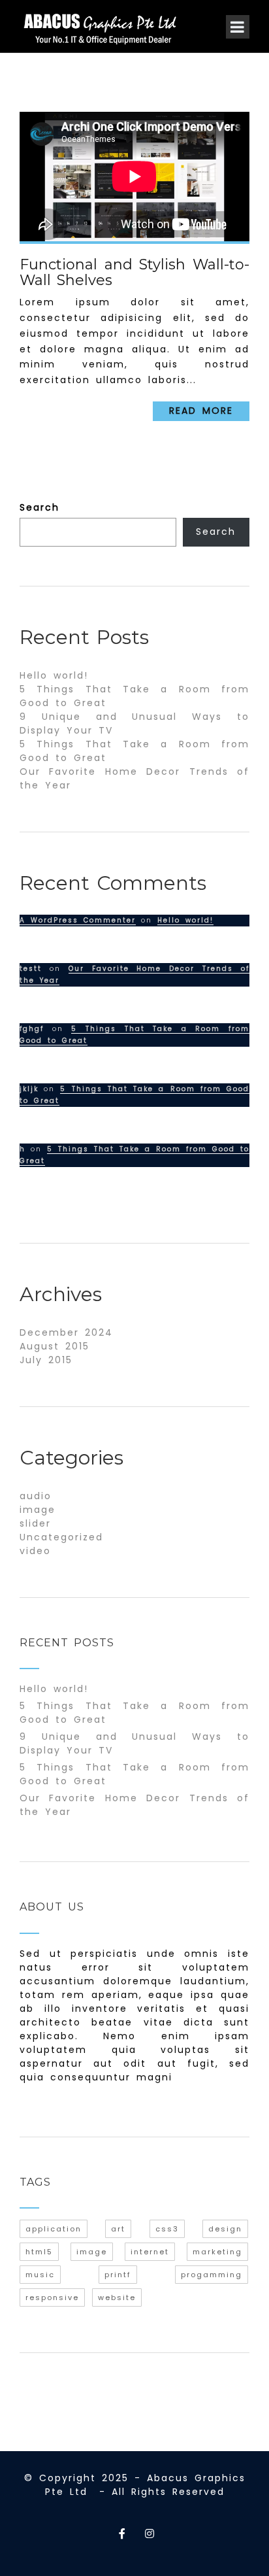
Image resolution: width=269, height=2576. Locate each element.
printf (118, 2275)
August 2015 (55, 1346)
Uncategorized (61, 1537)
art (118, 2229)
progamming (212, 2275)
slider (35, 1523)
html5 (39, 2252)
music (40, 2275)
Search (40, 507)
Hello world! (54, 675)
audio (36, 1496)
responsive (52, 2297)
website (117, 2297)
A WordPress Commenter (78, 920)
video (35, 1551)
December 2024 (66, 1332)
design (225, 2229)
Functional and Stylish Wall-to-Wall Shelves (134, 272)
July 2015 (46, 1360)
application (54, 2229)
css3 (167, 2229)
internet (150, 2252)
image (38, 1510)
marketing (217, 2252)
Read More (201, 411)
